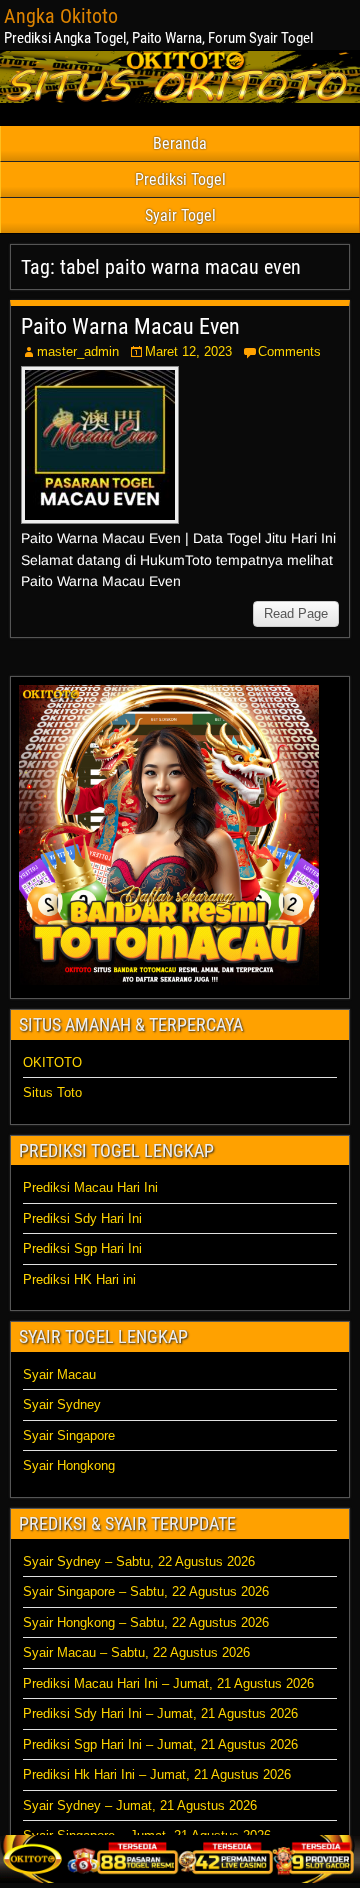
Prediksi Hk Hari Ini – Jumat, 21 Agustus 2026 (157, 1774)
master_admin (78, 351)
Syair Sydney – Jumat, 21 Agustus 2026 (140, 1805)
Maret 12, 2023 (188, 351)
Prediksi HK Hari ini (79, 1279)
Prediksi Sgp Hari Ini (82, 1248)
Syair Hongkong (69, 1465)
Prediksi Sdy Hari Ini (82, 1218)
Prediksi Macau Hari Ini (90, 1187)
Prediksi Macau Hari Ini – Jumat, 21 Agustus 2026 (168, 1683)
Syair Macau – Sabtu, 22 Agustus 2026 (136, 1652)
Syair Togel (180, 215)
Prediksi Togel (180, 179)
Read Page (296, 613)
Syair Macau (59, 1374)
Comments (289, 351)
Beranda (180, 143)
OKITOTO (52, 1062)
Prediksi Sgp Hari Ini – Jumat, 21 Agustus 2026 (160, 1744)
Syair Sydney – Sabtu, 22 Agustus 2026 (139, 1561)
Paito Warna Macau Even (130, 326)
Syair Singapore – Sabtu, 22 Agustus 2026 (146, 1591)
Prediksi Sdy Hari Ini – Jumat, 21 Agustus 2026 (160, 1713)
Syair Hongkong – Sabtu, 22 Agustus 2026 (146, 1622)
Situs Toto (52, 1092)
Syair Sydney (62, 1404)
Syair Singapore (69, 1435)
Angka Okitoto (61, 16)
